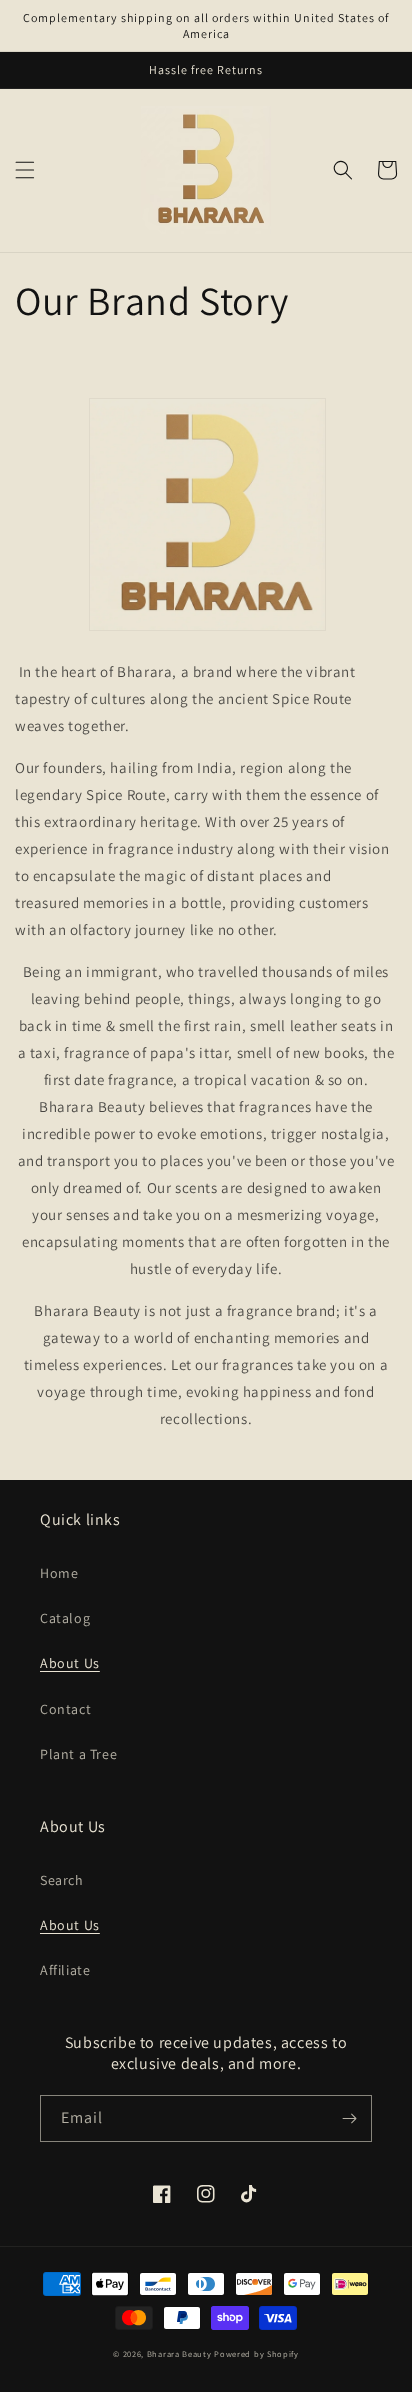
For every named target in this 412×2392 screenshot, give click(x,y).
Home (59, 1573)
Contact (65, 1709)
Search (62, 1880)
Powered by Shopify (256, 2353)
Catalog (65, 1618)
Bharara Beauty (179, 2353)
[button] (25, 170)
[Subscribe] (349, 2118)
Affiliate (65, 1970)
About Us (70, 1663)
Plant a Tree (78, 1754)
